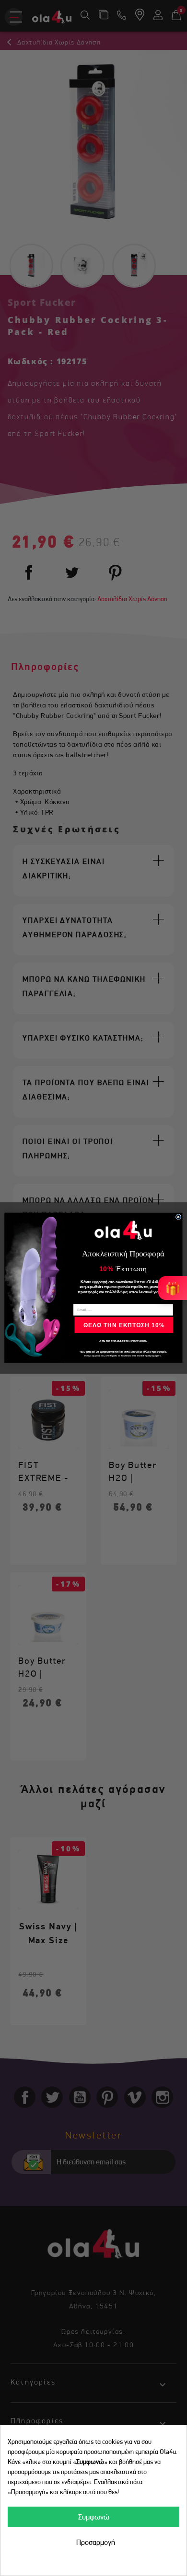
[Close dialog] (178, 1217)
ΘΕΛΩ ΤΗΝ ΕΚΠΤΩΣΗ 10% (124, 1325)
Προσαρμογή (96, 2542)
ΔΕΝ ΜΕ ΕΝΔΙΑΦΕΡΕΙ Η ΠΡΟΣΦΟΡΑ (123, 1342)
